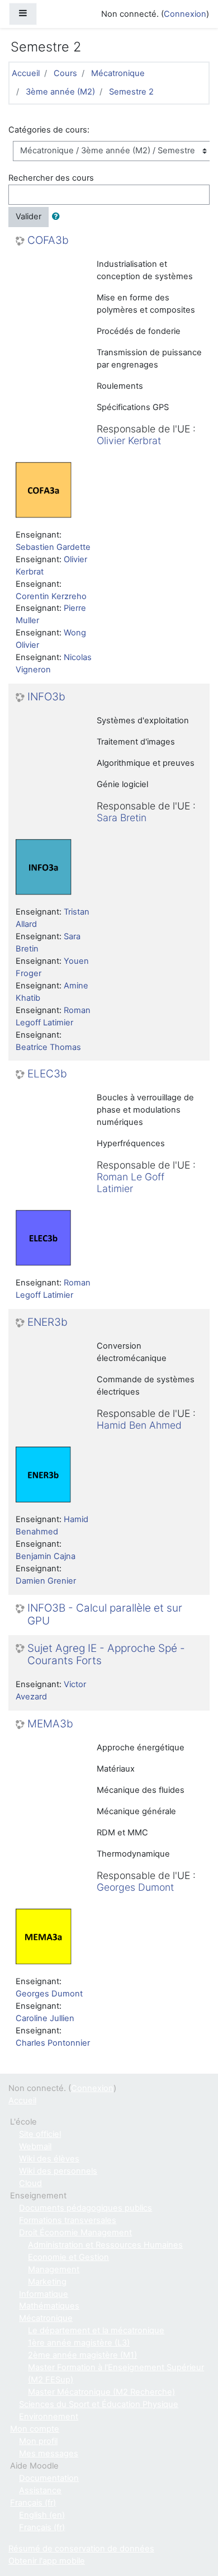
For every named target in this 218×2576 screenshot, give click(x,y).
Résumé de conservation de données (81, 2549)
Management (54, 2269)
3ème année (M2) (60, 92)
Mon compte (35, 2429)
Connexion (185, 14)
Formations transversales (68, 2220)
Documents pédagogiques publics (86, 2208)
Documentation (49, 2478)
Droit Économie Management (75, 2233)
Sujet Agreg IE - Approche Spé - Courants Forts (106, 1655)
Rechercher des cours (51, 178)
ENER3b (48, 1322)
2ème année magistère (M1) (82, 2355)
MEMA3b (50, 1724)
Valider (29, 216)
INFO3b (46, 697)
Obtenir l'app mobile (47, 2561)
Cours (65, 73)
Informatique (44, 2294)
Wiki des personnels (58, 2171)
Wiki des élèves (49, 2159)
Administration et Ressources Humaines (105, 2245)
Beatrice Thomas (48, 1047)
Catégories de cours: (49, 130)
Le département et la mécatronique (96, 2330)
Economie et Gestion (68, 2257)
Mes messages (49, 2453)
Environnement (49, 2417)
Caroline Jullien (45, 2018)
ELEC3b (47, 1074)
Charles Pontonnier (53, 2043)
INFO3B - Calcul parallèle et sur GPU (105, 1615)
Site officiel (40, 2134)
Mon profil (38, 2441)
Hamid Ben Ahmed (139, 1425)
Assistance (40, 2490)
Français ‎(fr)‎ (33, 2503)
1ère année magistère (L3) (79, 2343)
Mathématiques (49, 2306)
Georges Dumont (135, 1887)
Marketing (47, 2282)
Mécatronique (118, 73)
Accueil (26, 73)
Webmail (35, 2146)
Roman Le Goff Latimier (131, 1183)
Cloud (30, 2183)
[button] (58, 217)
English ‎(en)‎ (42, 2515)
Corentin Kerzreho (51, 596)
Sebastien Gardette (53, 547)
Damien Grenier (46, 1581)
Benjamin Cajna (46, 1556)
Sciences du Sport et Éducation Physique (99, 2404)
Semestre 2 (131, 92)
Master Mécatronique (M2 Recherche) (101, 2392)
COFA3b (48, 241)
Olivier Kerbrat (129, 441)
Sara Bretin (122, 818)
